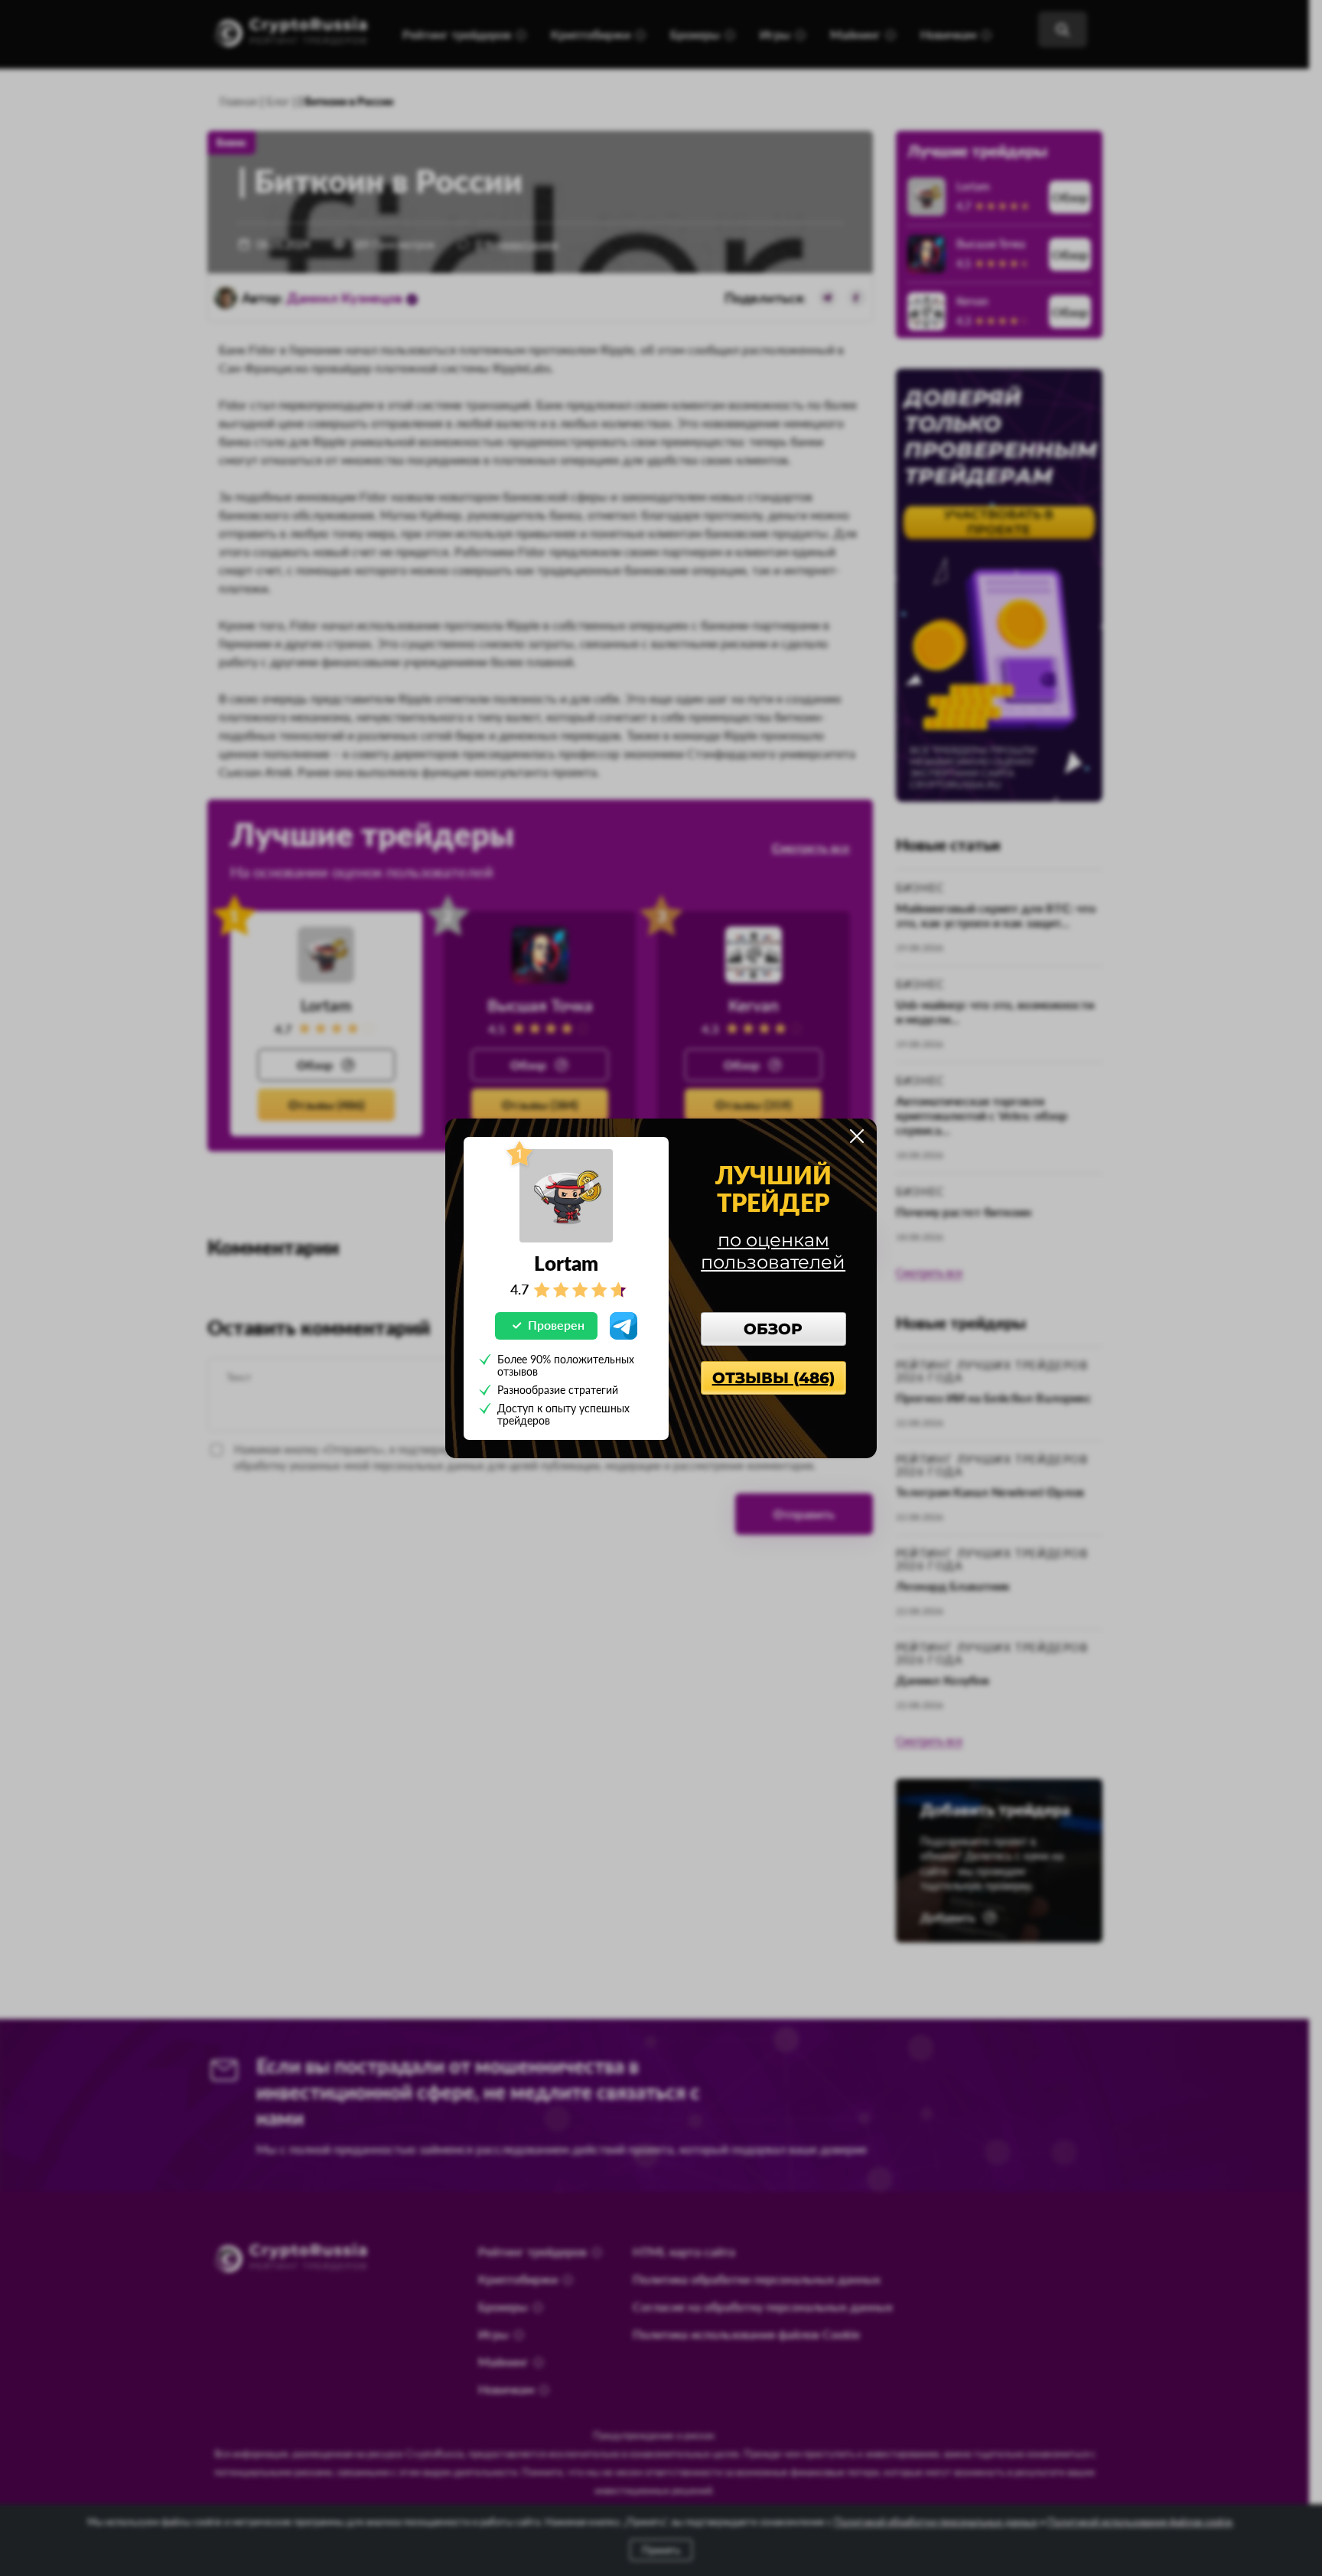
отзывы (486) (773, 1378)
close (857, 1136)
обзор (773, 1329)
